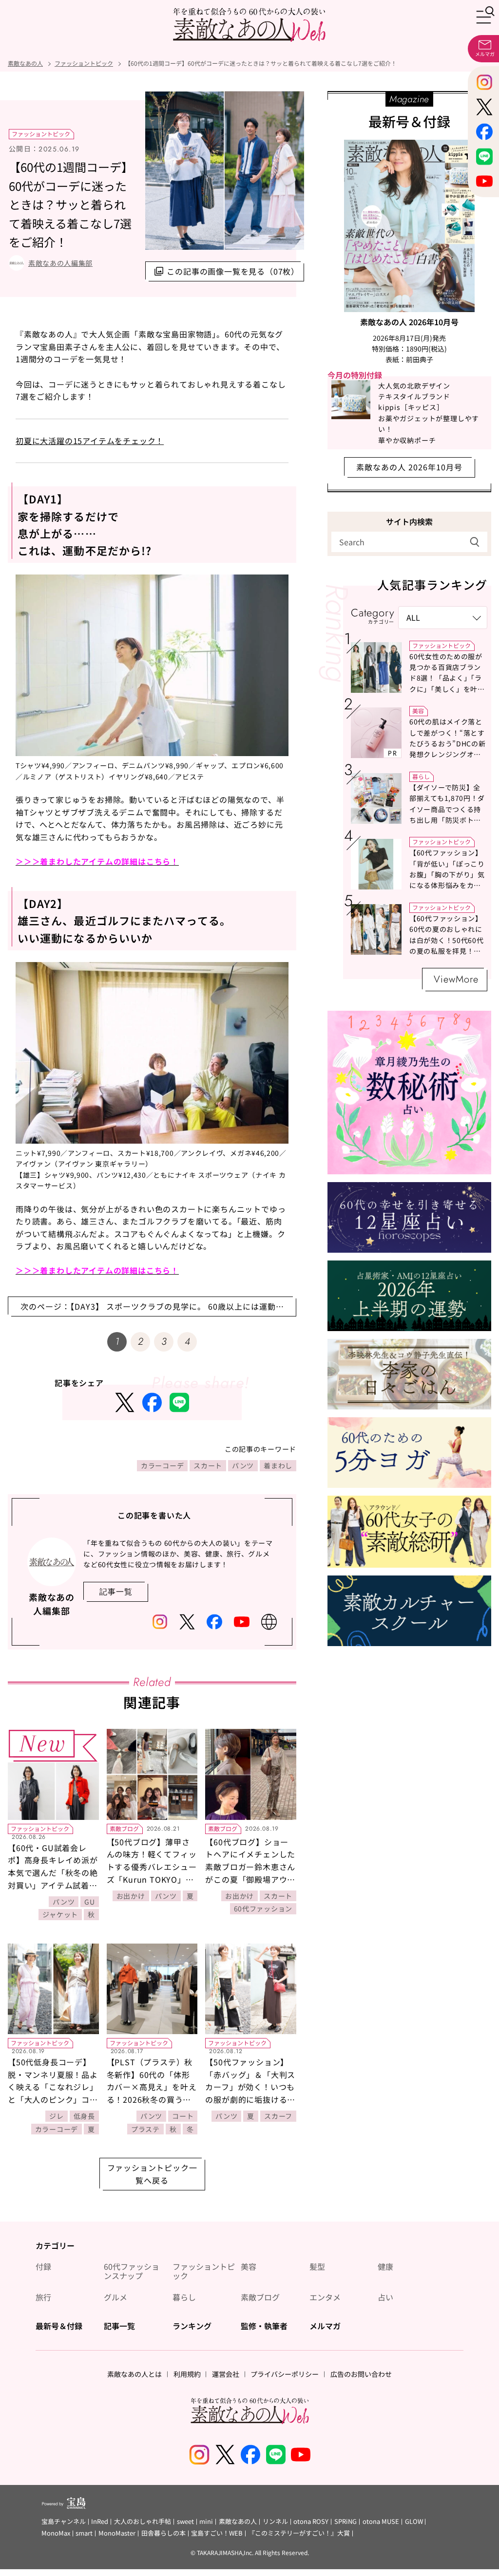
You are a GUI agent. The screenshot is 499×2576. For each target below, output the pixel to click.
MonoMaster (117, 2533)
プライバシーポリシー (285, 2374)
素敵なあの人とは (134, 2374)
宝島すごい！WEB (217, 2533)
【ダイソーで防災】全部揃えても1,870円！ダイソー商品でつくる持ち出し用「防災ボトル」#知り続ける (447, 809)
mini (206, 2522)
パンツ (243, 1465)
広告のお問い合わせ (361, 2374)
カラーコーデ (162, 1465)
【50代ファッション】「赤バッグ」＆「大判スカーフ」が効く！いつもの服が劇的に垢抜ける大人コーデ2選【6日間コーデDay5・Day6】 (250, 2093)
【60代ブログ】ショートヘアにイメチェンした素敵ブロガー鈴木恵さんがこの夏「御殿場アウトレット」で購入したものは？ (250, 1873)
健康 (385, 2267)
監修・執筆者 (264, 2326)
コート (183, 2116)
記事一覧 (119, 2326)
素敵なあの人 (238, 2522)
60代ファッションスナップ (132, 2271)
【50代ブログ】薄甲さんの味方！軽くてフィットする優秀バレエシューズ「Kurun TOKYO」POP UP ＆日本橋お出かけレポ (152, 1873)
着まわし (278, 1465)
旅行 (43, 2297)
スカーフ (278, 2116)
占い (385, 2297)
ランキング (192, 2326)
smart (84, 2533)
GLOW (414, 2522)
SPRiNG (345, 2522)
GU (89, 1902)
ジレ (56, 2116)
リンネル (275, 2522)
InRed (100, 2522)
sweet (185, 2522)
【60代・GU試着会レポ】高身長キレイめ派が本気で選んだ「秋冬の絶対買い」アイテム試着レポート (53, 1872)
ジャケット (60, 1914)
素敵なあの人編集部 (60, 263)
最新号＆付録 (59, 2326)
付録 (43, 2267)
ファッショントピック (41, 134)
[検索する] (475, 542)
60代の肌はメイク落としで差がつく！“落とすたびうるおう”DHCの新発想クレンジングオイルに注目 (447, 743)
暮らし (421, 776)
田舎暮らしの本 (163, 2533)
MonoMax (56, 2533)
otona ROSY (311, 2522)
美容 (418, 711)
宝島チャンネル (64, 2522)
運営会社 (226, 2374)
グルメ (115, 2297)
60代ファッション (263, 1909)
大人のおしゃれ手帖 (143, 2522)
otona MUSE (381, 2522)
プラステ (145, 2129)
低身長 (84, 2116)
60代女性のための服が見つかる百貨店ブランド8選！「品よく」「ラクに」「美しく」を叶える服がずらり (447, 678)
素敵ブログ (124, 1828)
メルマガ (325, 2326)
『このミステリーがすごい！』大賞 (299, 2533)
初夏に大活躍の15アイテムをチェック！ (90, 441)
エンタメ (325, 2297)
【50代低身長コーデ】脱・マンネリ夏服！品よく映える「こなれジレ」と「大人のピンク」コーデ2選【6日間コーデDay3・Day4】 (53, 2093)
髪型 (317, 2267)
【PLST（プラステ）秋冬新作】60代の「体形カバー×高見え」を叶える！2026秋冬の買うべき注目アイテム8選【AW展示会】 (152, 2093)
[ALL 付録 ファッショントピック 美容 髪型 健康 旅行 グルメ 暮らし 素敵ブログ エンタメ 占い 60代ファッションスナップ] (443, 618)
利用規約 (187, 2374)
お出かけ (131, 1896)
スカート (208, 1465)
